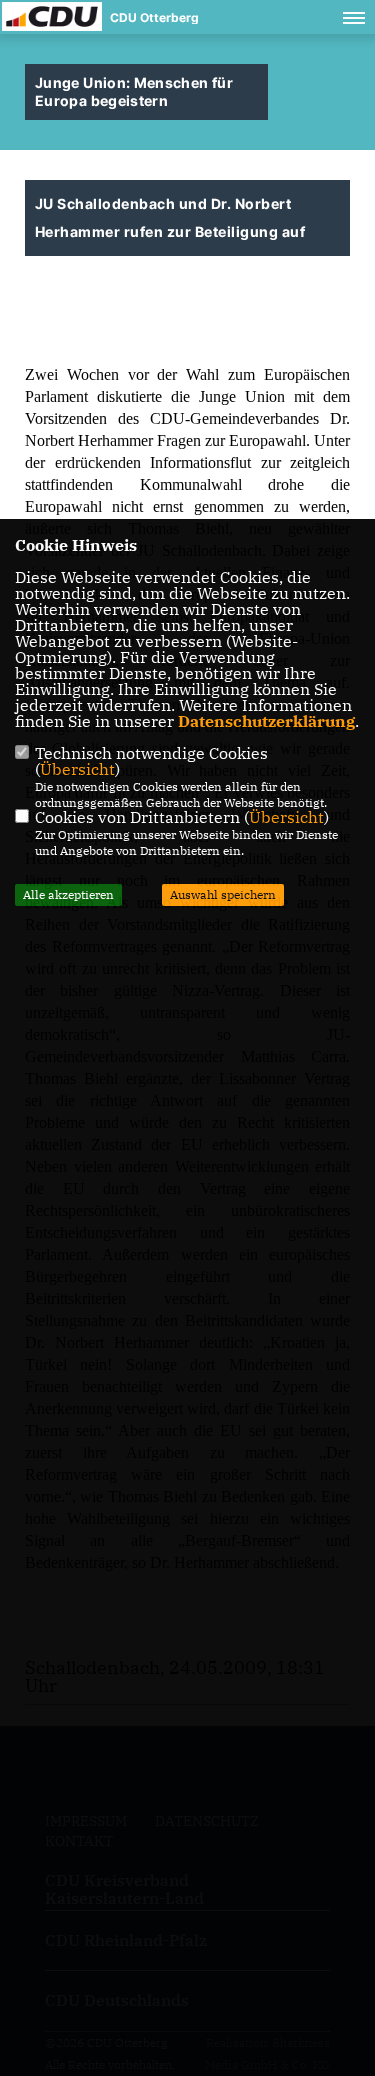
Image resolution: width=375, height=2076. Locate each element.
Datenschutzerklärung (266, 721)
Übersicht (77, 769)
